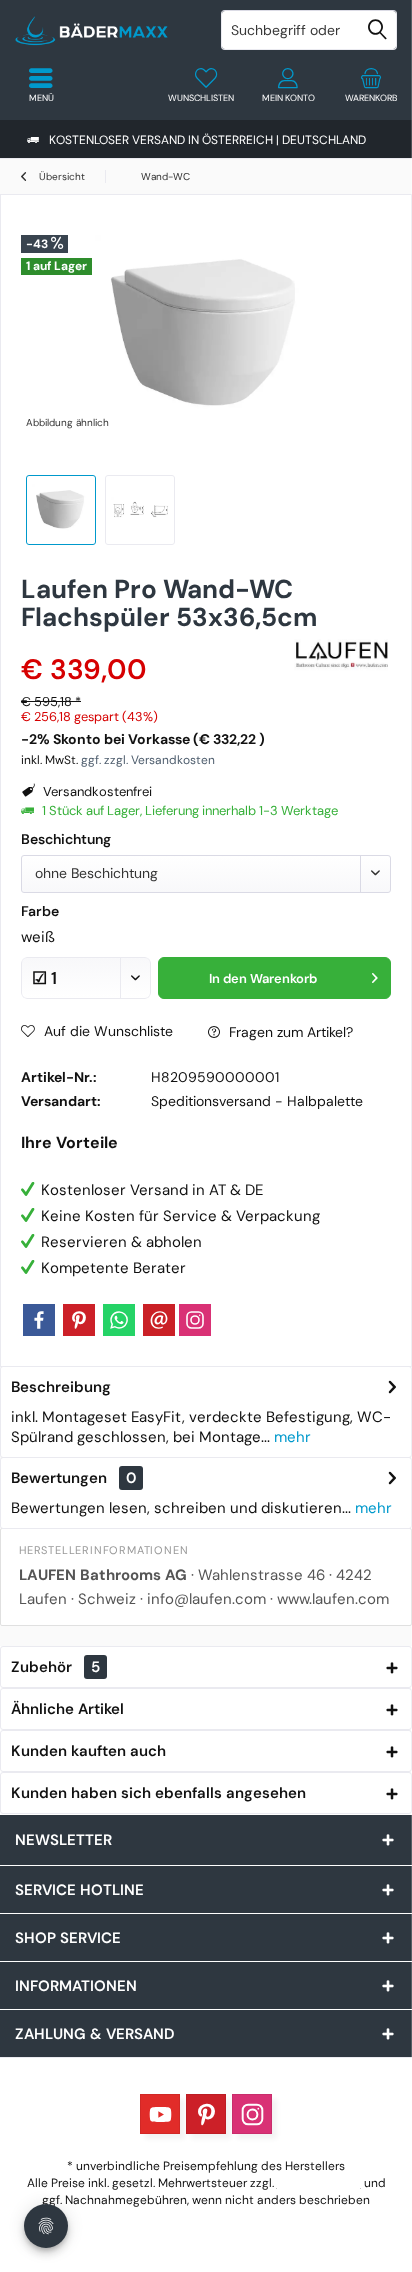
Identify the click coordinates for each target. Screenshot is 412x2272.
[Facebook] (39, 1320)
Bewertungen (59, 1478)
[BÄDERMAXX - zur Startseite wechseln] (103, 30)
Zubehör (55, 1667)
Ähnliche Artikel (67, 1709)
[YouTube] (160, 2114)
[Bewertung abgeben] (153, 643)
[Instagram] (195, 1320)
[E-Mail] (159, 1320)
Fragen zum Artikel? (289, 1032)
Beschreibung (61, 1387)
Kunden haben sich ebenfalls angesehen (158, 1793)
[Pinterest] (79, 1320)
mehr (290, 1437)
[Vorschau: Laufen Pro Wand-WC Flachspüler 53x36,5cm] (61, 510)
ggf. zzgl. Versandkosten (148, 760)
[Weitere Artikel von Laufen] (341, 653)
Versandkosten (319, 2183)
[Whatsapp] (119, 1320)
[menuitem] (371, 85)
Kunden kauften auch (88, 1751)
